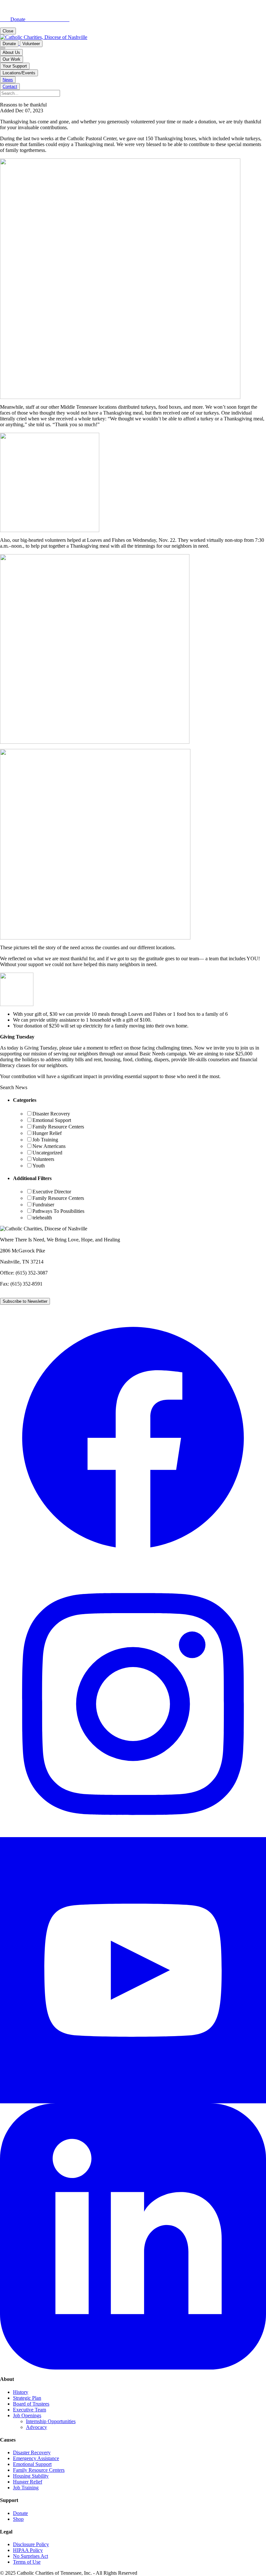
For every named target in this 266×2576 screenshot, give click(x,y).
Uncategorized (47, 1153)
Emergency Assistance (36, 2458)
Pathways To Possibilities (58, 1211)
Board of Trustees (31, 2404)
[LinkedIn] (133, 2368)
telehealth (42, 1218)
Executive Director (52, 1192)
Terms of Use (27, 2562)
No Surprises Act (30, 2556)
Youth (39, 1166)
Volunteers (43, 1159)
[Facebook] (133, 1569)
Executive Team (30, 2410)
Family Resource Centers (58, 1127)
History (21, 2392)
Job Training (45, 1140)
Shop (18, 2519)
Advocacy (36, 2427)
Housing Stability (31, 2476)
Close (8, 31)
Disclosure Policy (31, 2544)
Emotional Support (52, 1120)
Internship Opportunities (51, 2421)
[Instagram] (133, 1835)
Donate (9, 44)
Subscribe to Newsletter (25, 1301)
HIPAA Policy (28, 2550)
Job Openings (27, 2415)
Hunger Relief (47, 1133)
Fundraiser (43, 1205)
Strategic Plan (27, 2398)
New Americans (49, 1146)
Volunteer (31, 44)
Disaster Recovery (51, 1114)
